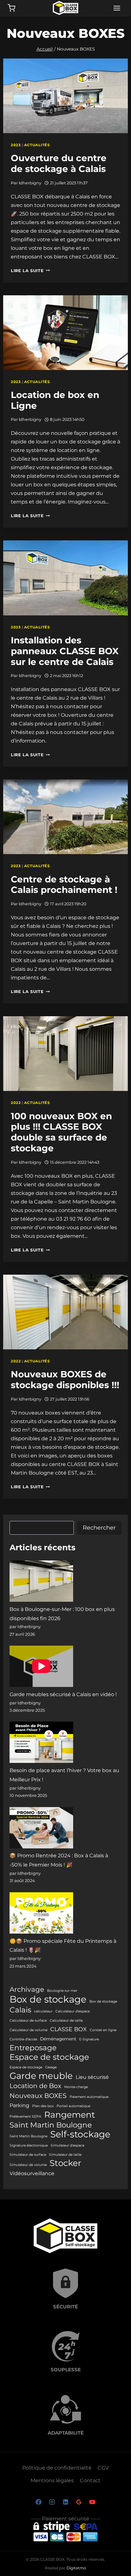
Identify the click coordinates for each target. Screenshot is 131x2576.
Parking (19, 2105)
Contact (90, 2480)
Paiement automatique (89, 2097)
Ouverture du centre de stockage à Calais (59, 163)
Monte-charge (76, 2087)
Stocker (65, 2163)
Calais (20, 2010)
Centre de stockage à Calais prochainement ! (64, 885)
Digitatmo (76, 2568)
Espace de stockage (49, 2057)
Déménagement (58, 2039)
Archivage (27, 1989)
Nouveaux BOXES (38, 2096)
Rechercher (99, 1528)
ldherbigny (30, 183)
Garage (51, 2067)
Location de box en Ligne (55, 400)
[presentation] (65, 96)
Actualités (37, 145)
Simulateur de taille (65, 2155)
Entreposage (33, 2048)
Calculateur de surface (28, 2021)
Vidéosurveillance (32, 2173)
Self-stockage (80, 2134)
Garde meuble (41, 2076)
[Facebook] (39, 2502)
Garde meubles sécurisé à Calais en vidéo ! (63, 1694)
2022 (16, 1103)
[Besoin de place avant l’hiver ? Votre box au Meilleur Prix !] (41, 1742)
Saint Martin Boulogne (51, 2125)
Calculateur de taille (66, 2021)
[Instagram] (52, 2502)
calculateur (43, 2011)
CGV (103, 2468)
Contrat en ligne (103, 2030)
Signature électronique (29, 2145)
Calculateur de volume (28, 2030)
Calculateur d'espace (72, 2011)
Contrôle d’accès (23, 2039)
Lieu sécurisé (92, 2077)
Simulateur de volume (28, 2165)
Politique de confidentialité (57, 2468)
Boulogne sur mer (62, 1991)
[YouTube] (92, 2502)
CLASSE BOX (69, 2029)
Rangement (70, 2115)
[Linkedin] (66, 2502)
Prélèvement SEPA (25, 2117)
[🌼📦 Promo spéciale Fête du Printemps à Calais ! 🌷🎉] (41, 1913)
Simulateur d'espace (67, 2145)
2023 (16, 145)
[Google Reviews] (79, 2502)
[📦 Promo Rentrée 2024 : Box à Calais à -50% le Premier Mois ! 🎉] (41, 1828)
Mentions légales (52, 2480)
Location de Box (35, 2086)
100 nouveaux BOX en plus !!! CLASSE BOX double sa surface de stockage (61, 1132)
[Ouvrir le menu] (117, 8)
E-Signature (89, 2039)
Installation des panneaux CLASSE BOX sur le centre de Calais (65, 651)
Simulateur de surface (28, 2155)
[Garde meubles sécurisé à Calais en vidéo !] (41, 1666)
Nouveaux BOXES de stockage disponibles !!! (65, 1380)
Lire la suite (30, 271)
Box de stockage (48, 1999)
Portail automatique (73, 2106)
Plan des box (43, 2106)
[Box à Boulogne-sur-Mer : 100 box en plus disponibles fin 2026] (41, 1581)
